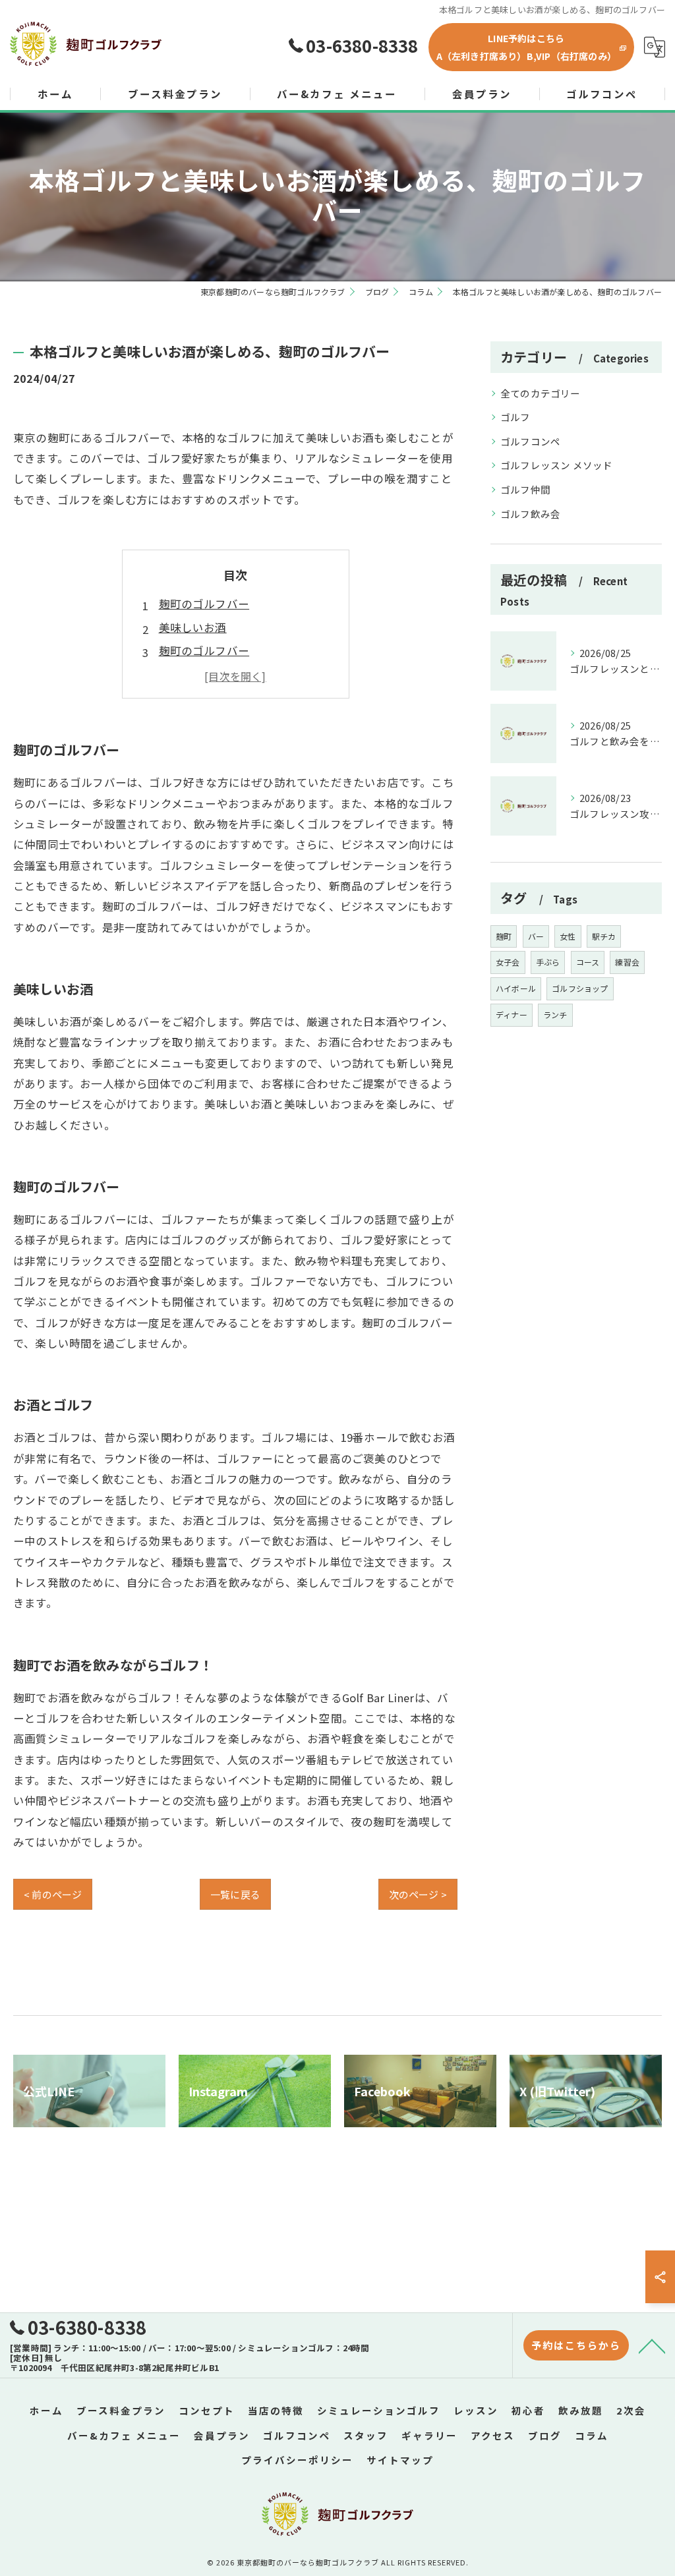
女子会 (508, 962)
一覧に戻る (235, 1894)
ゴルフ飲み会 (530, 514)
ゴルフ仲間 (525, 489)
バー (536, 936)
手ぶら (548, 962)
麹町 (504, 936)
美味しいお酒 (193, 627)
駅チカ (604, 936)
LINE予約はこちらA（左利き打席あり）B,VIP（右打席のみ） (526, 47)
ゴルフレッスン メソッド (556, 465)
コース (588, 962)
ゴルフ (515, 417)
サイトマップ (400, 2460)
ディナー (512, 1015)
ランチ (555, 1015)
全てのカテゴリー (541, 393)
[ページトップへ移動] (652, 2345)
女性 (568, 936)
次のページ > (418, 1894)
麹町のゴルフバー (204, 604)
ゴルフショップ (580, 988)
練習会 (627, 962)
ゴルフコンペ (530, 441)
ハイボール (516, 988)
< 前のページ (53, 1894)
